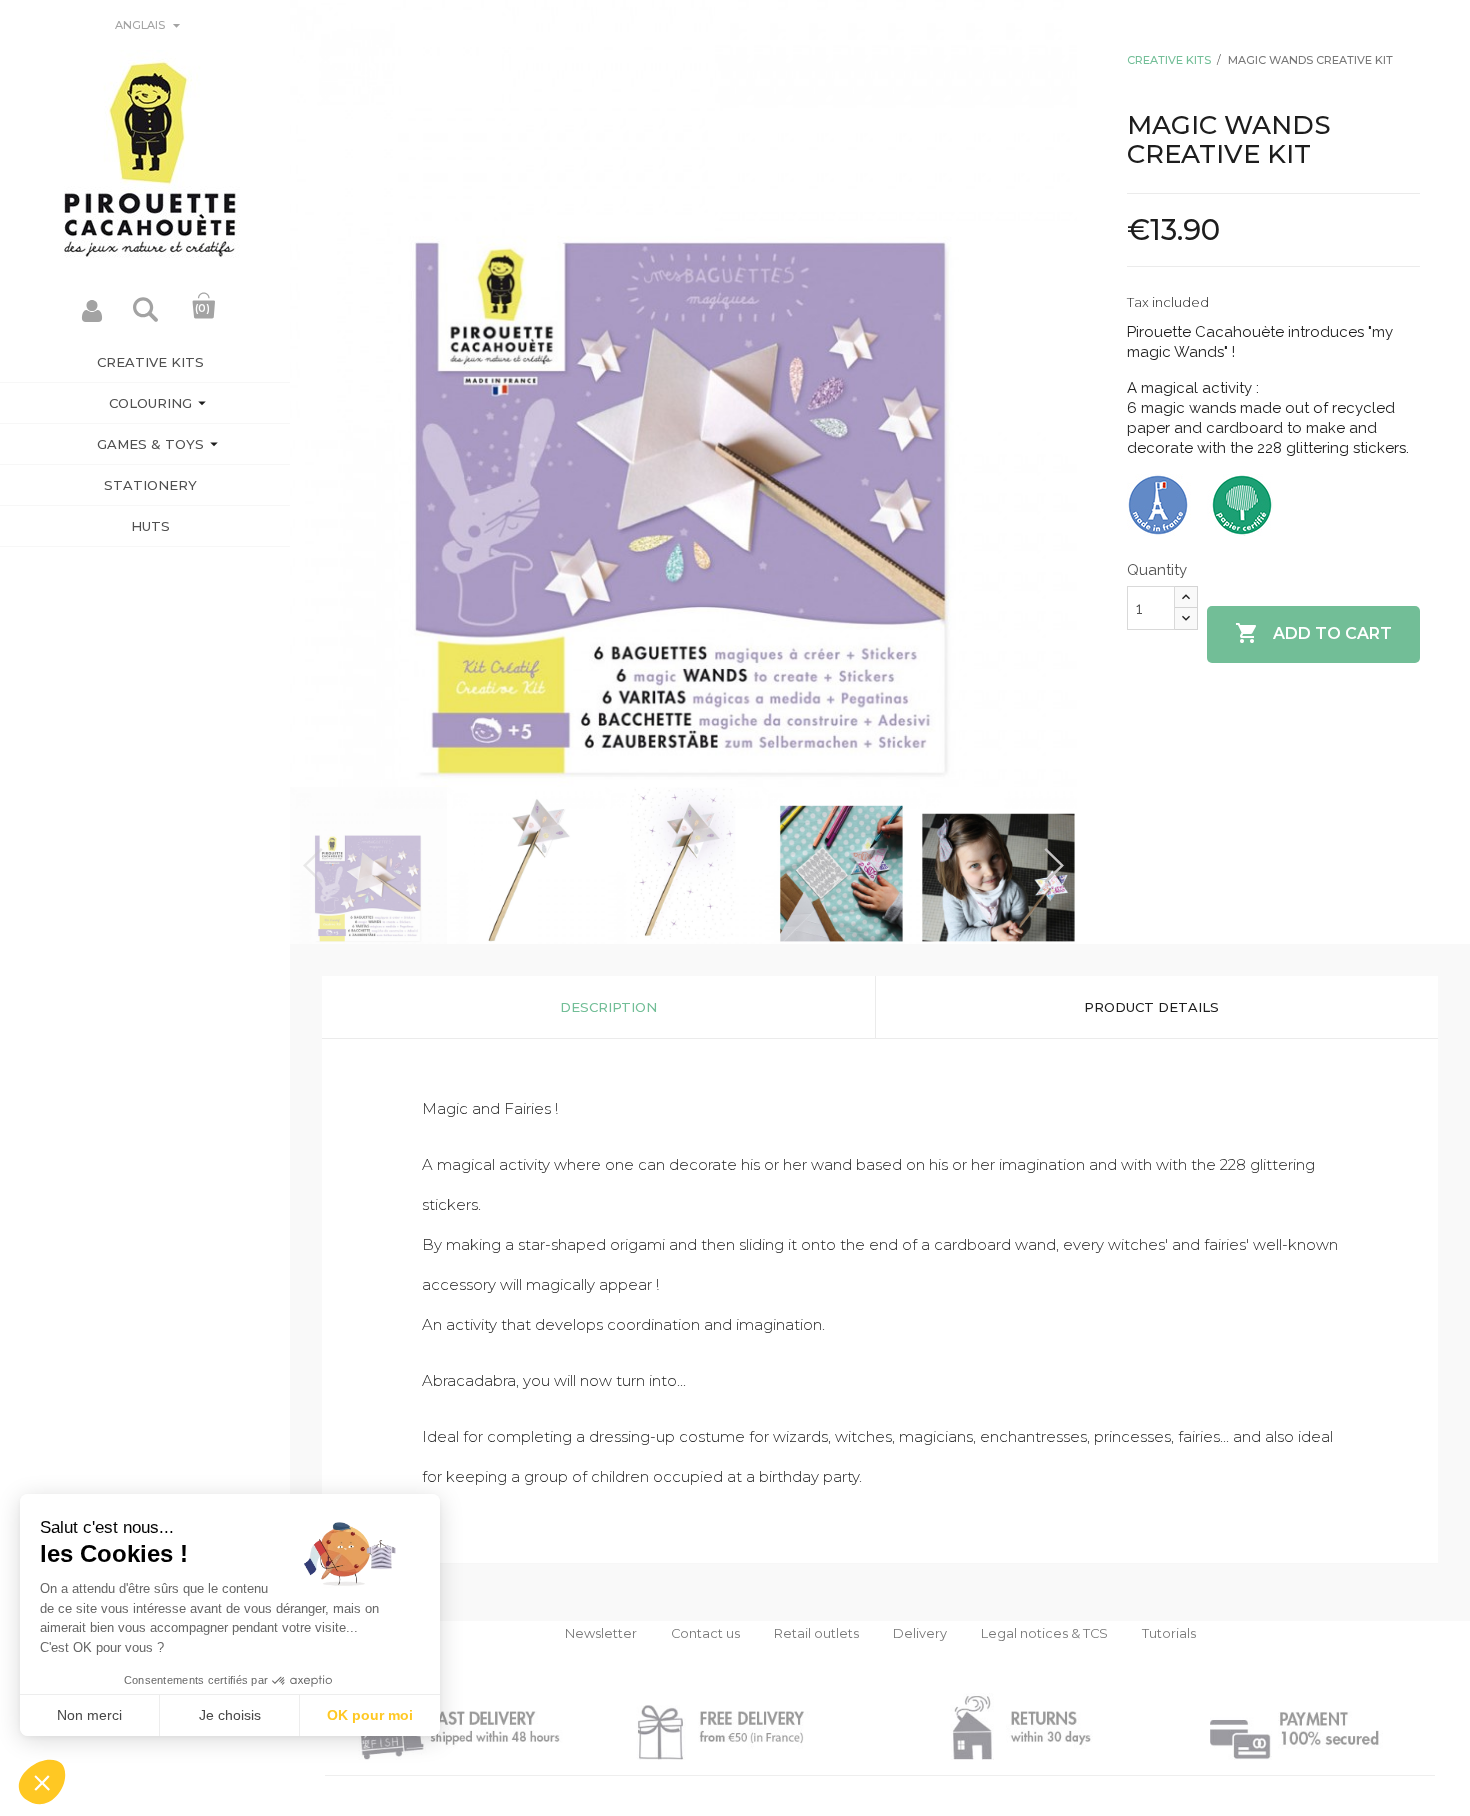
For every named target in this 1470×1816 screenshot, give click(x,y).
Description (608, 1007)
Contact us (705, 1633)
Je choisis (230, 1715)
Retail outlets (816, 1633)
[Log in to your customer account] (92, 316)
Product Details (1151, 1007)
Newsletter (601, 1633)
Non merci (89, 1715)
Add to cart (1313, 633)
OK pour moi (370, 1715)
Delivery (920, 1633)
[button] (42, 1782)
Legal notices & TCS (1044, 1633)
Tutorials (1169, 1633)
